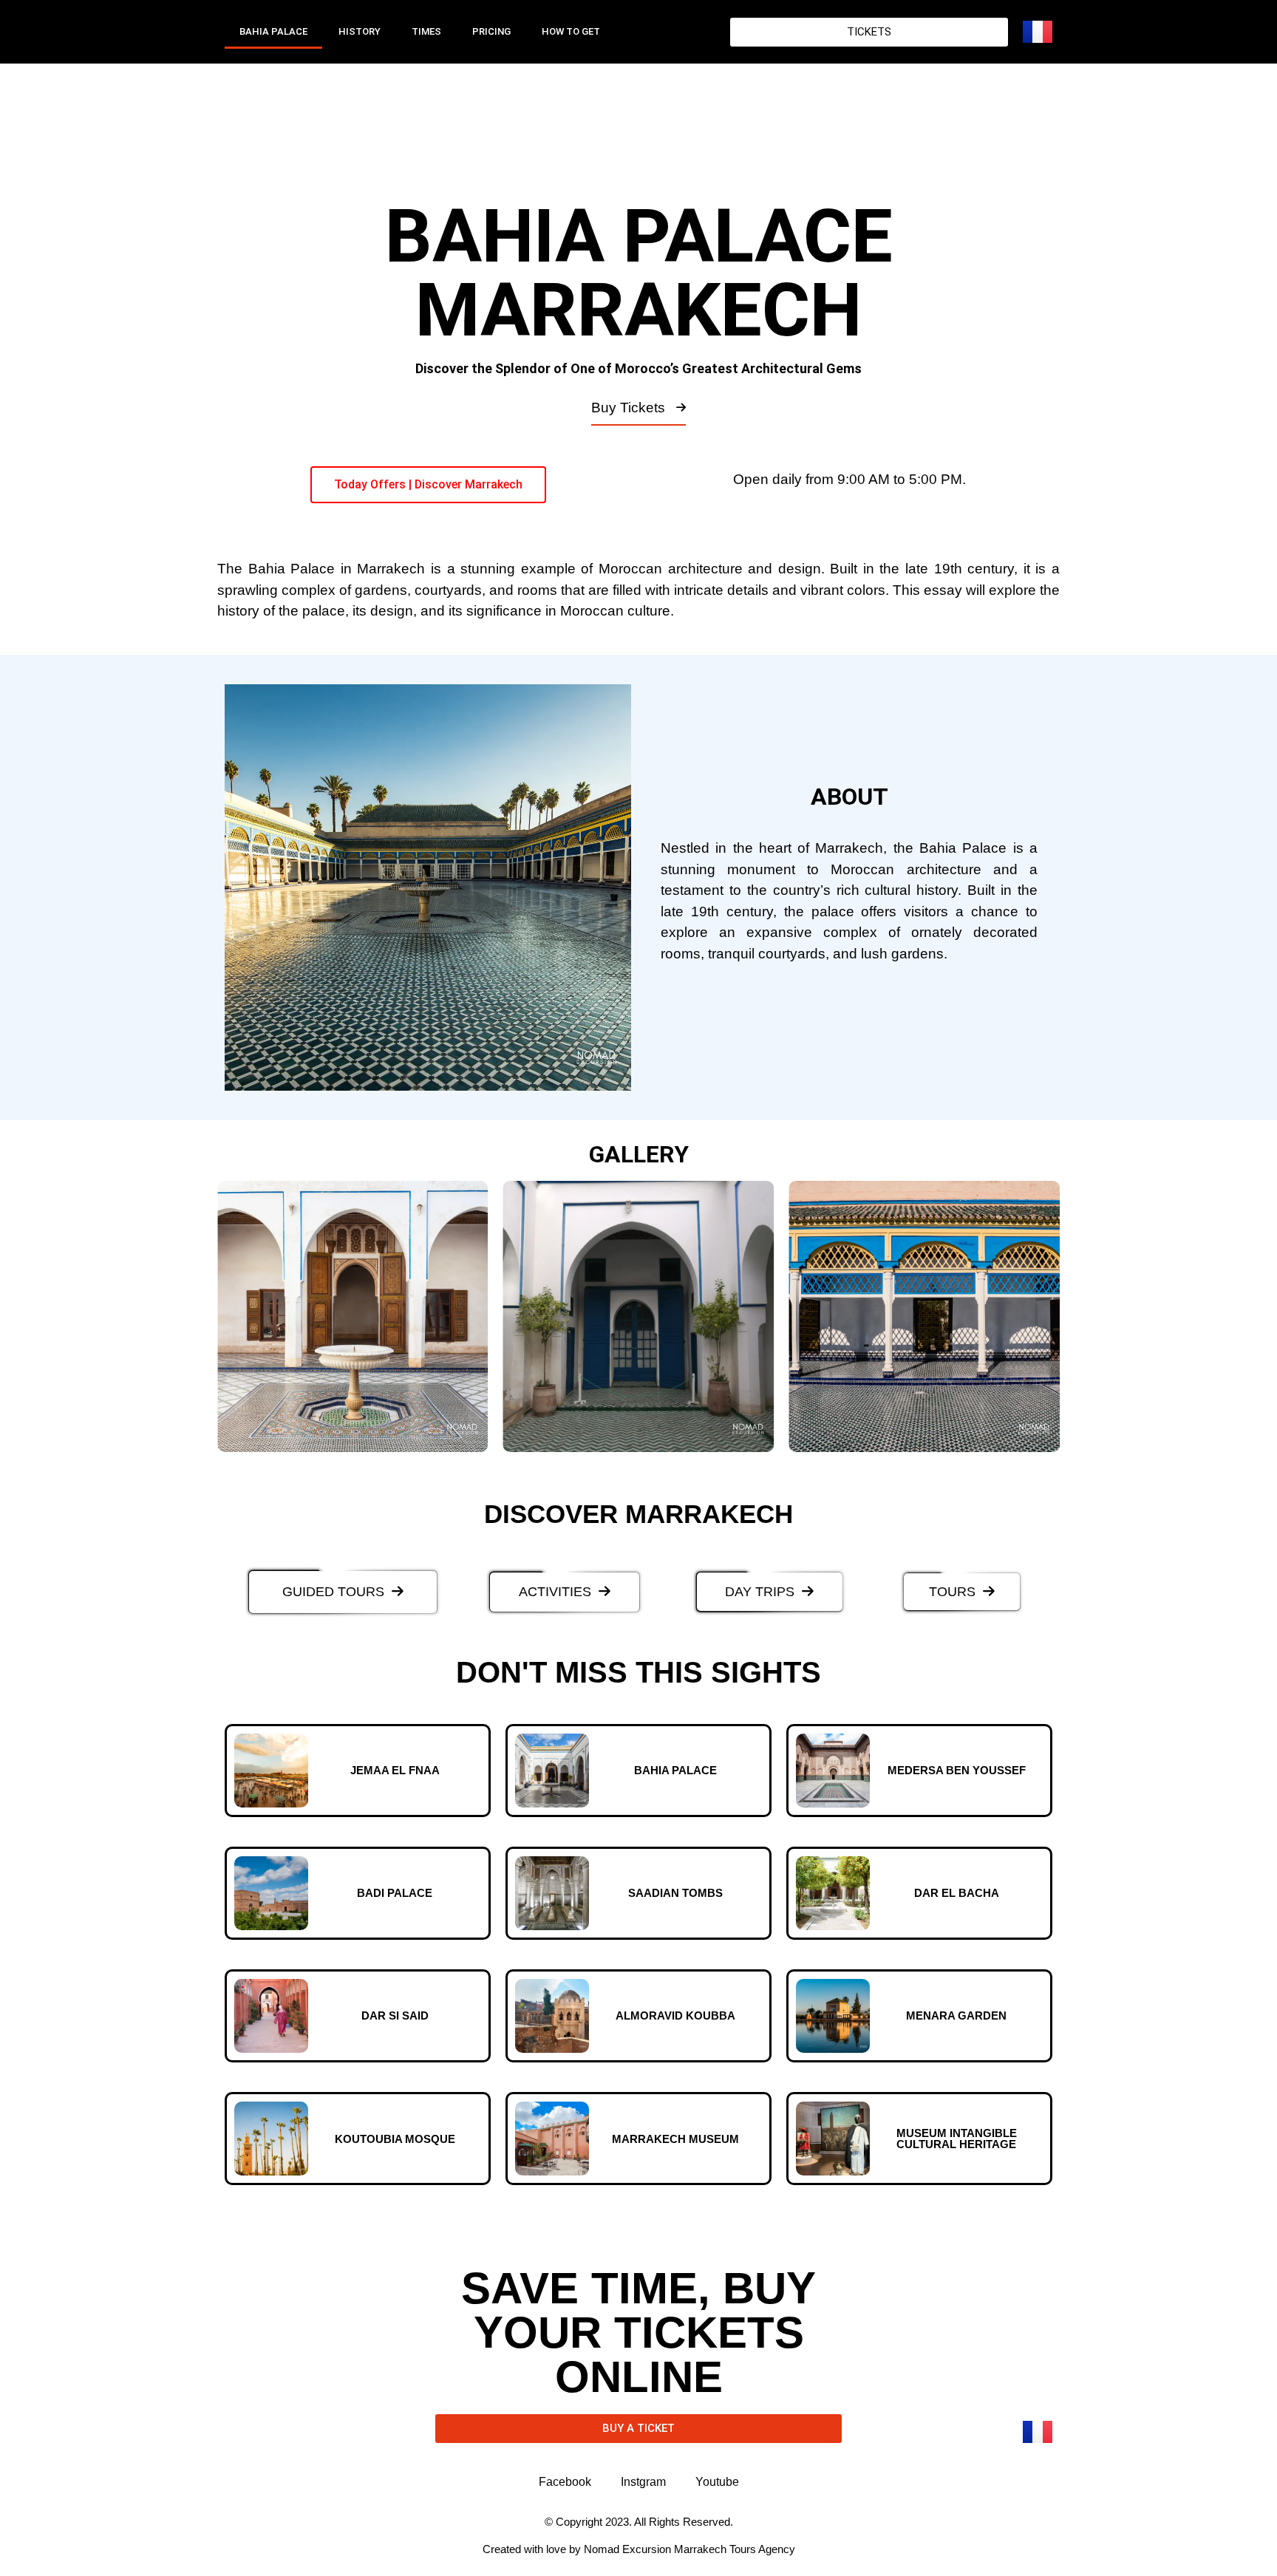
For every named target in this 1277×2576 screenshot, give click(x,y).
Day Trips (760, 1592)
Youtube (717, 2482)
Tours (952, 1592)
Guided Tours (333, 1592)
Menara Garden (956, 2016)
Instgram (643, 2482)
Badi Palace (395, 1893)
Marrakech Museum (675, 2139)
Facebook (565, 2482)
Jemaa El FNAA (395, 1770)
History (360, 31)
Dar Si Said (395, 2016)
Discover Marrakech (638, 1514)
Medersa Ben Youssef (957, 1770)
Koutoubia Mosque (395, 2139)
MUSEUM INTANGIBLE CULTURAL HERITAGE (957, 2139)
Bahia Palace (273, 31)
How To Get (571, 31)
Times (426, 31)
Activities (555, 1592)
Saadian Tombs (675, 1893)
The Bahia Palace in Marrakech (321, 569)
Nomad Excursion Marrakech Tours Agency (689, 2549)
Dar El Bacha (957, 1893)
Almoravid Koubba (675, 2016)
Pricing (491, 31)
